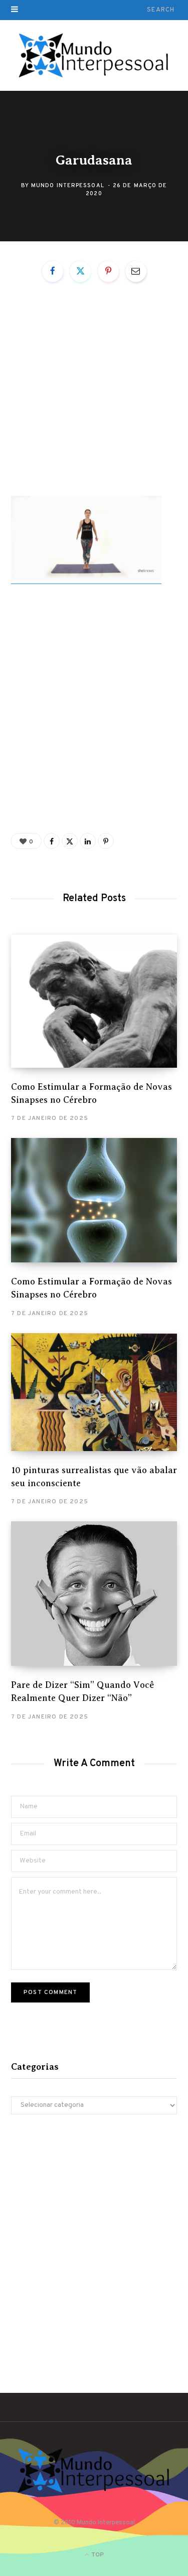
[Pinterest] (108, 271)
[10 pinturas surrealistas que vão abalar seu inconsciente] (94, 1392)
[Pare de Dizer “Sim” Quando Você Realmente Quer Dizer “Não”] (94, 1594)
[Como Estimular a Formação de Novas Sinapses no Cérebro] (94, 1001)
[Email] (136, 271)
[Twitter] (80, 271)
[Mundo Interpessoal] (94, 56)
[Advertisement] (94, 398)
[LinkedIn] (88, 841)
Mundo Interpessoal (68, 185)
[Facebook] (53, 271)
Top (97, 2555)
